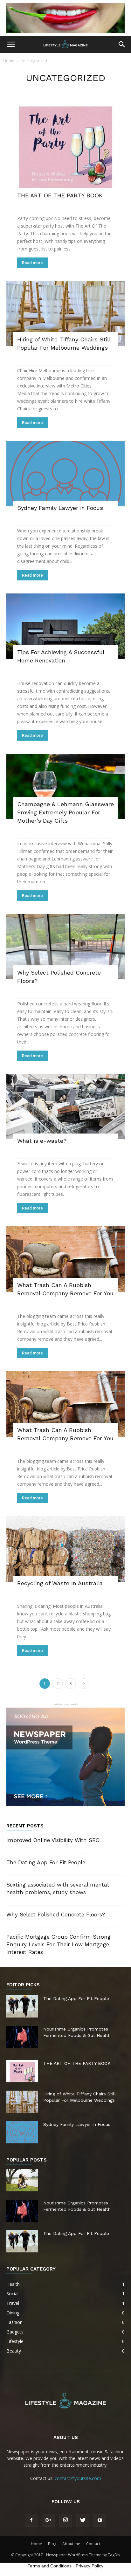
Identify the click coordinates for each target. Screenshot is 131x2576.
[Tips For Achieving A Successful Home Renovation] (65, 626)
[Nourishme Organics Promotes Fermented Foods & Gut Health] (22, 2037)
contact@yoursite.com (78, 2478)
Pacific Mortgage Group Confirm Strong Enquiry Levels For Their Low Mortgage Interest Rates (59, 1944)
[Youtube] (100, 2520)
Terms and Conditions (50, 2566)
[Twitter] (83, 2520)
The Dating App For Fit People (46, 1862)
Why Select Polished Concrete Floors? (56, 1915)
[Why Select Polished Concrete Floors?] (65, 947)
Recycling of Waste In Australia (60, 1583)
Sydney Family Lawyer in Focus (60, 508)
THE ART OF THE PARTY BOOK (60, 195)
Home (9, 61)
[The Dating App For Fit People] (22, 2006)
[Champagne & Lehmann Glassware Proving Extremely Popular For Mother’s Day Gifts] (65, 786)
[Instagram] (65, 2520)
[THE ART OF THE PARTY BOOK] (65, 147)
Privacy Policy (90, 2566)
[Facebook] (31, 2520)
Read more (32, 263)
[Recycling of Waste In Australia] (65, 1549)
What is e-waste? (42, 1141)
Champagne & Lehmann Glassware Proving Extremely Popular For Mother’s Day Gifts (65, 812)
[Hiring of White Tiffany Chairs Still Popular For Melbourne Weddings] (65, 314)
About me (71, 2544)
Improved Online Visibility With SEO (53, 1840)
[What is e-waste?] (65, 1107)
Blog (52, 2544)
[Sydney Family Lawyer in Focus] (65, 474)
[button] (122, 45)
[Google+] (48, 2520)
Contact (93, 2544)
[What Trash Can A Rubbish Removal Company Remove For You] (65, 1259)
